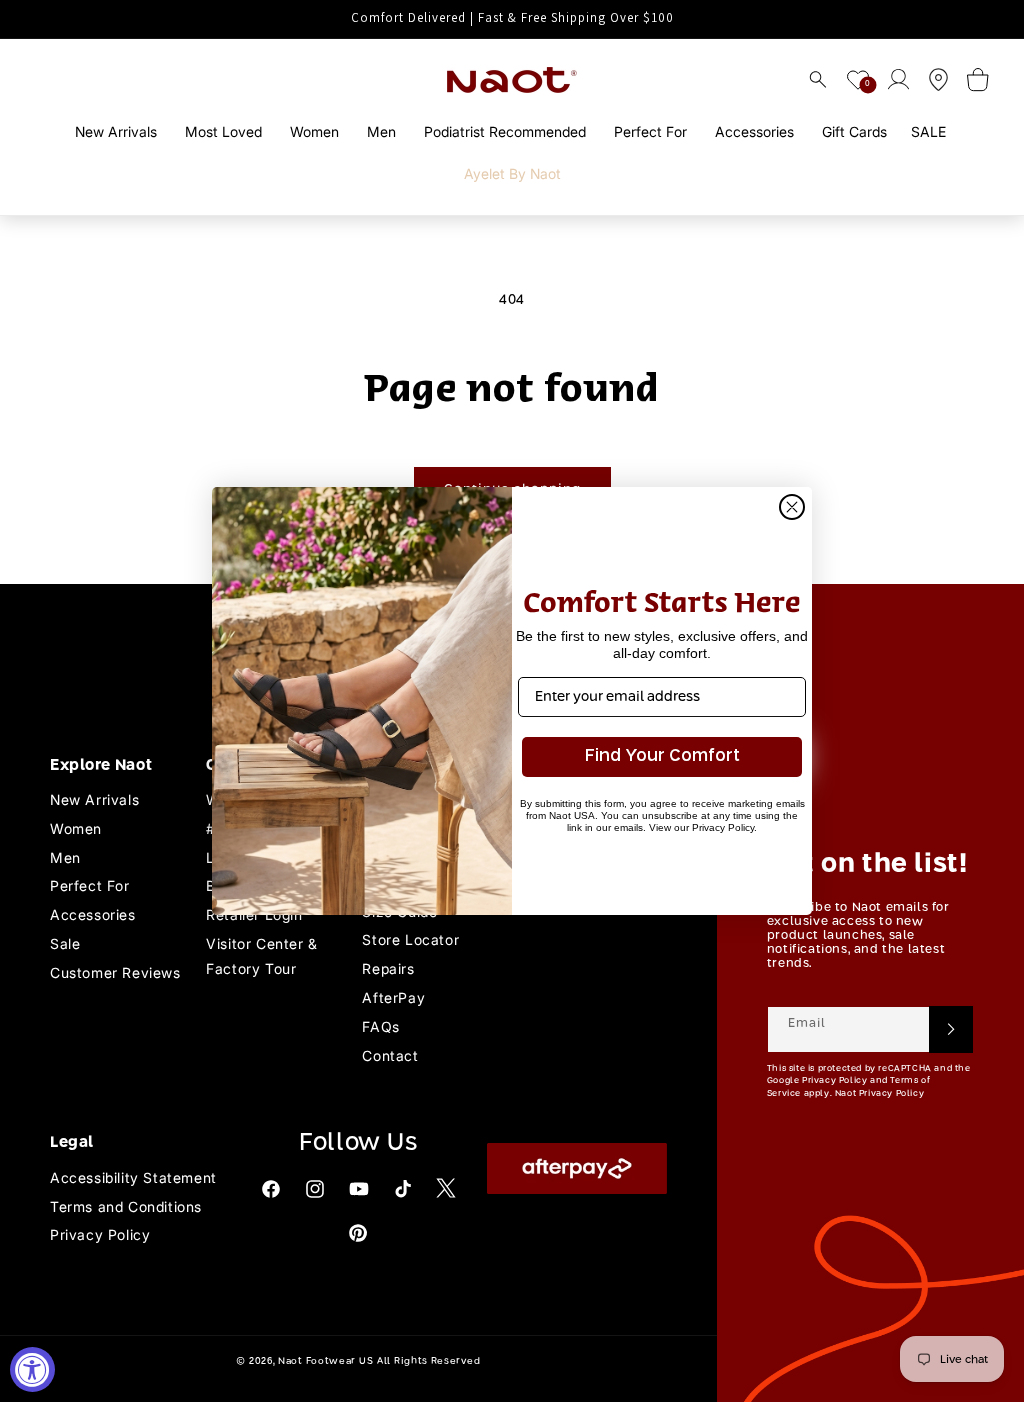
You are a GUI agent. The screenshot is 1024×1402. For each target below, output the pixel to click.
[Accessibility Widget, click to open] (32, 1369)
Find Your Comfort (662, 756)
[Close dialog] (792, 507)
